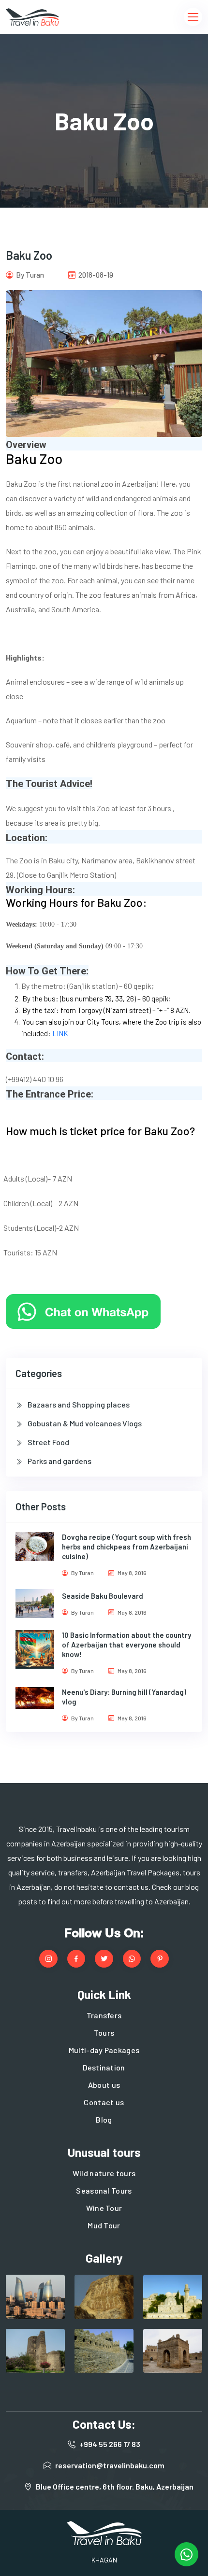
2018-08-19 (95, 275)
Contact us (104, 2102)
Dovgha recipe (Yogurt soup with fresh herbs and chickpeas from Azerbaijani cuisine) (126, 1547)
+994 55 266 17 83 (110, 2444)
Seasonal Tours (104, 2190)
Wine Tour (104, 2208)
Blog (104, 2119)
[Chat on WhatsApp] (83, 1311)
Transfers (104, 2015)
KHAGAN (104, 2560)
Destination (104, 2067)
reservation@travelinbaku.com (110, 2465)
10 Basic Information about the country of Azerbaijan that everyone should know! (126, 1645)
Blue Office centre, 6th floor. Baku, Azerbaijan (115, 2486)
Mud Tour (104, 2225)
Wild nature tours (104, 2173)
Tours (104, 2033)
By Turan (29, 275)
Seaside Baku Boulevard (103, 1596)
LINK (60, 1033)
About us (104, 2085)
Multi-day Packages (104, 2050)
